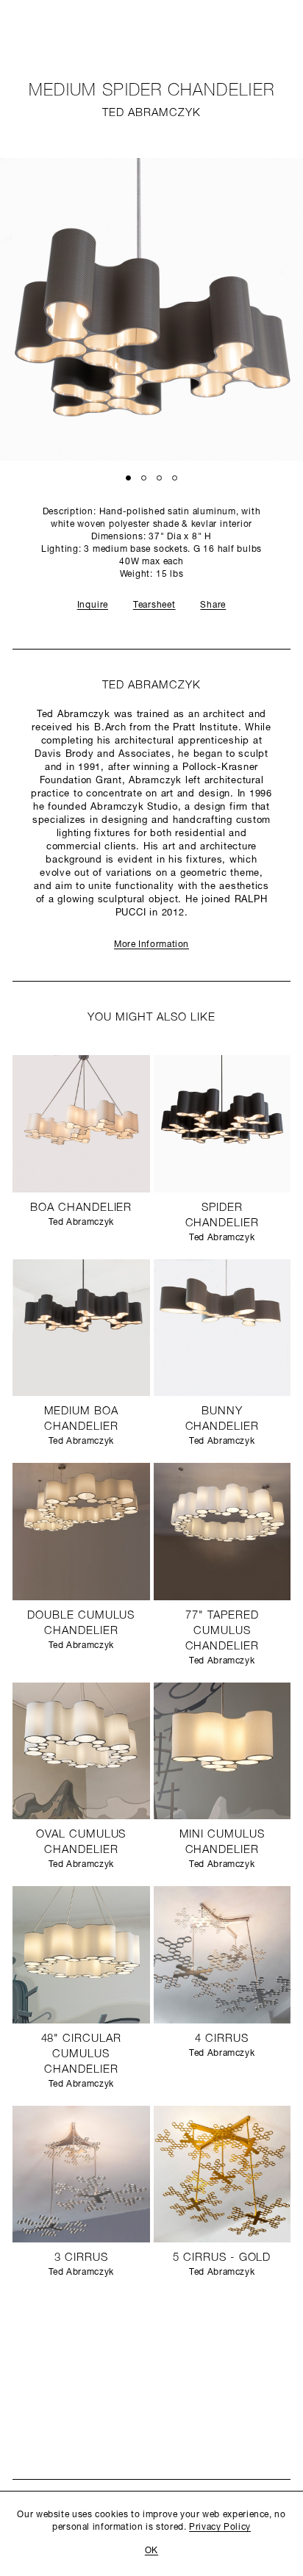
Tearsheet (154, 605)
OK (151, 2551)
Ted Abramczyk (151, 114)
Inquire (93, 605)
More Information (151, 945)
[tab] (128, 477)
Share (213, 605)
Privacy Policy (220, 2528)
